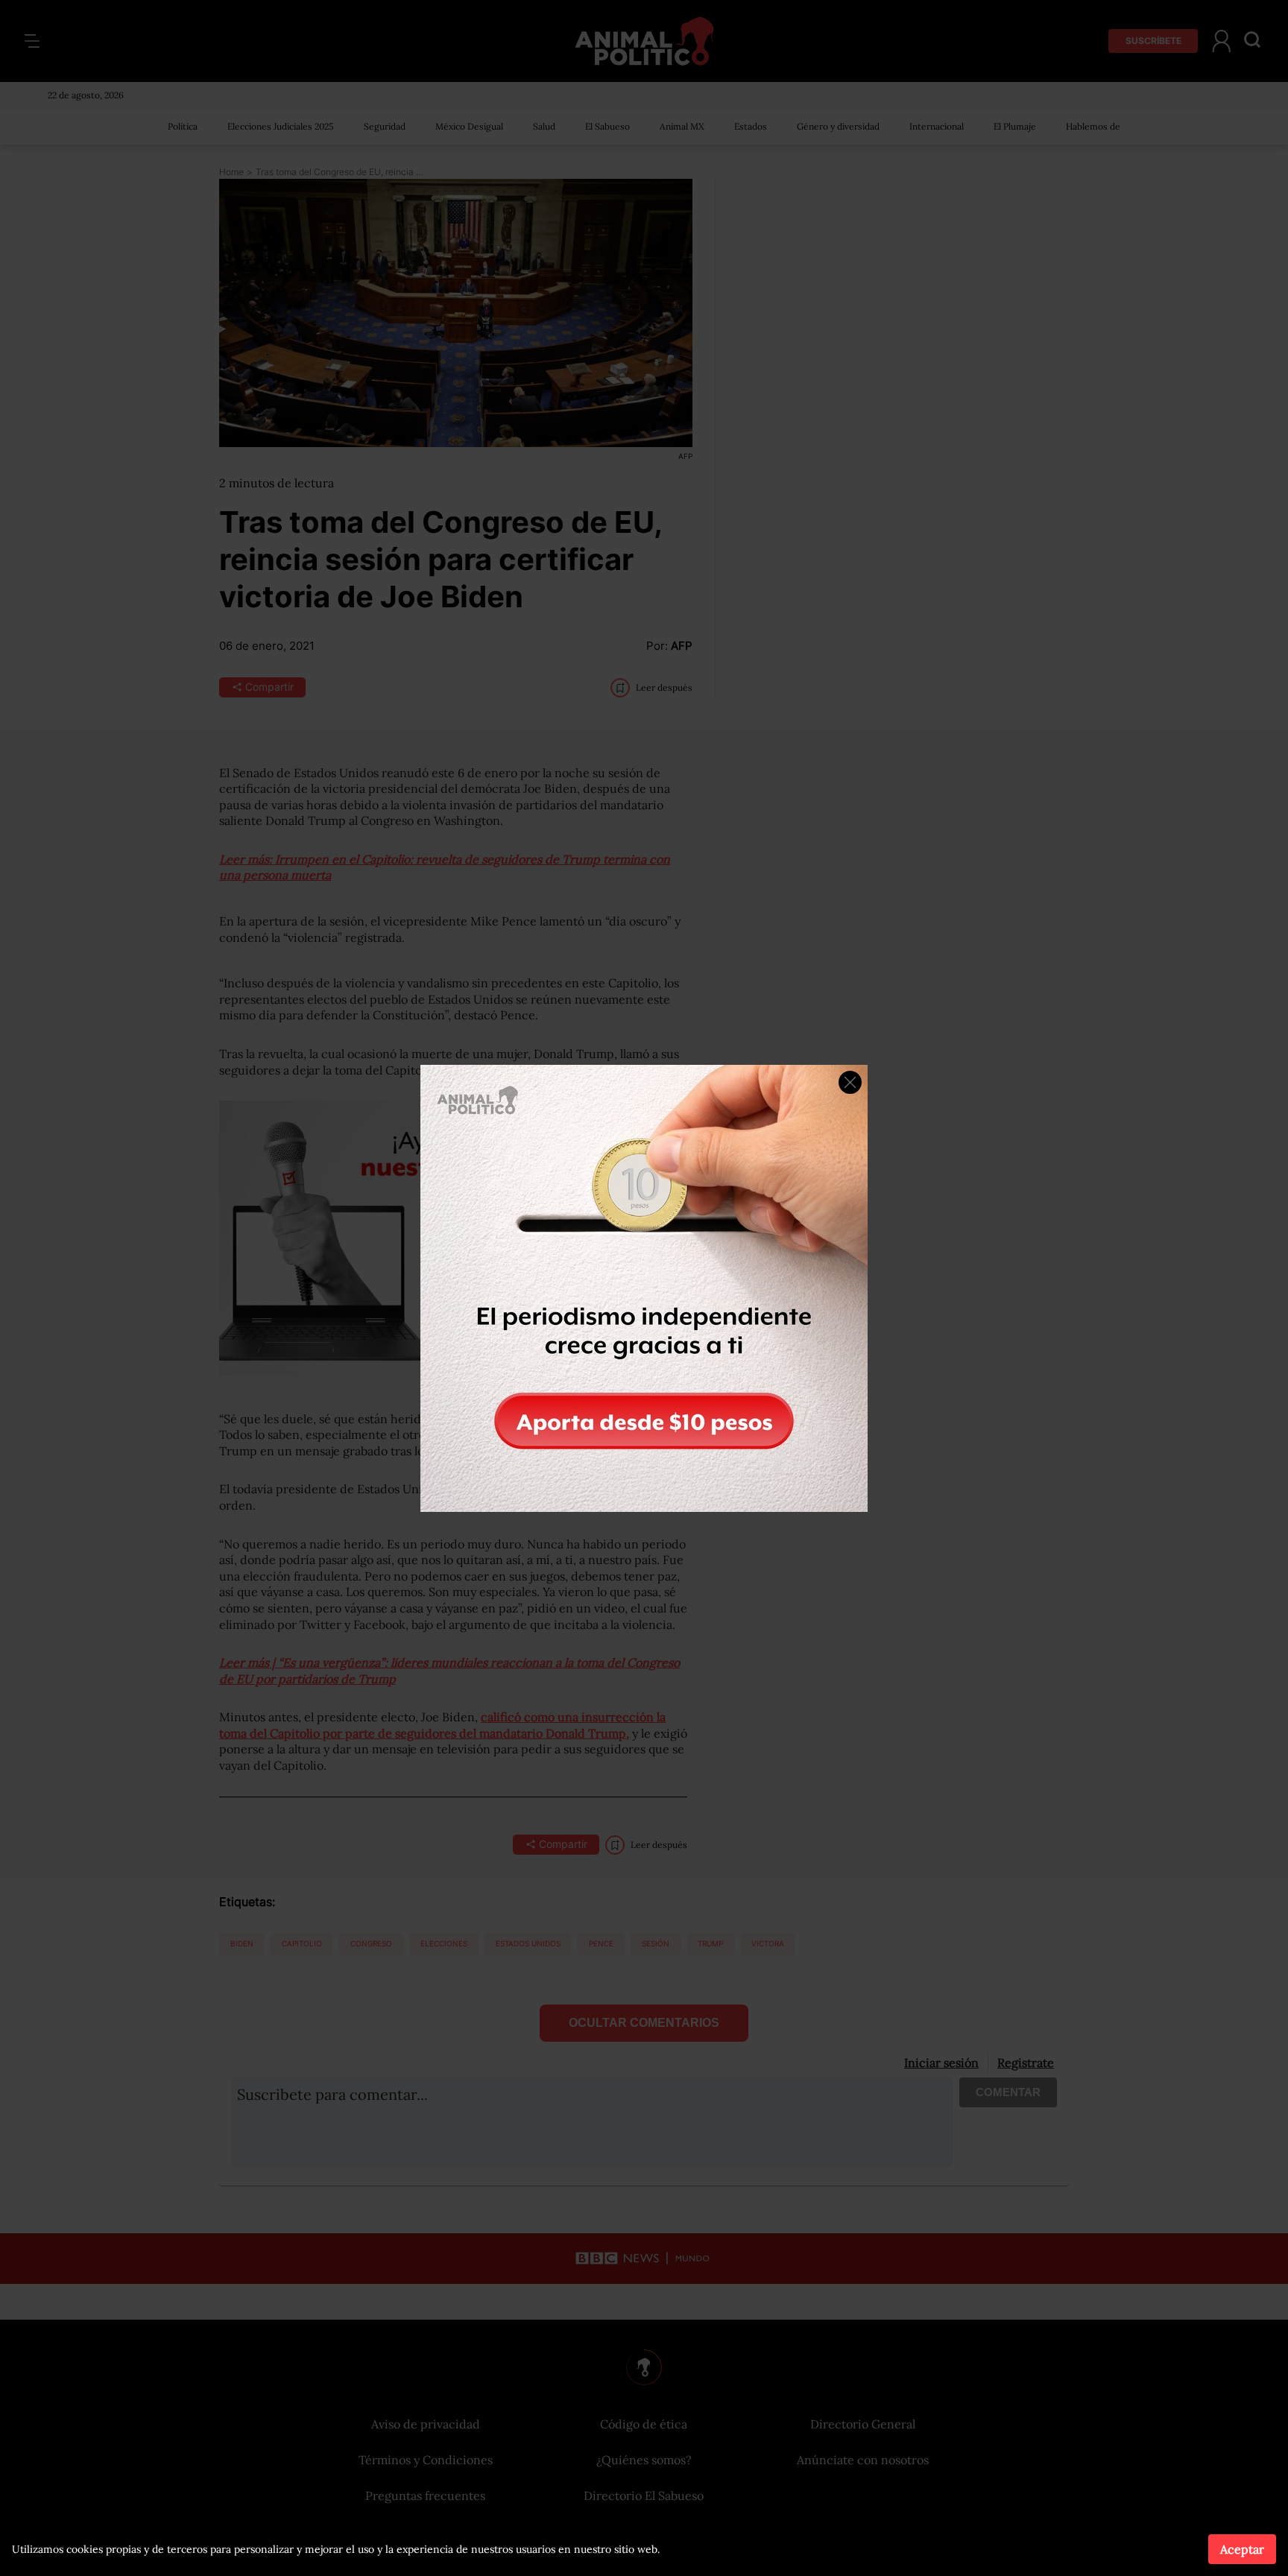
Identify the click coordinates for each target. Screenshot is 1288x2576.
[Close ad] (850, 1082)
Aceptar (1242, 2549)
